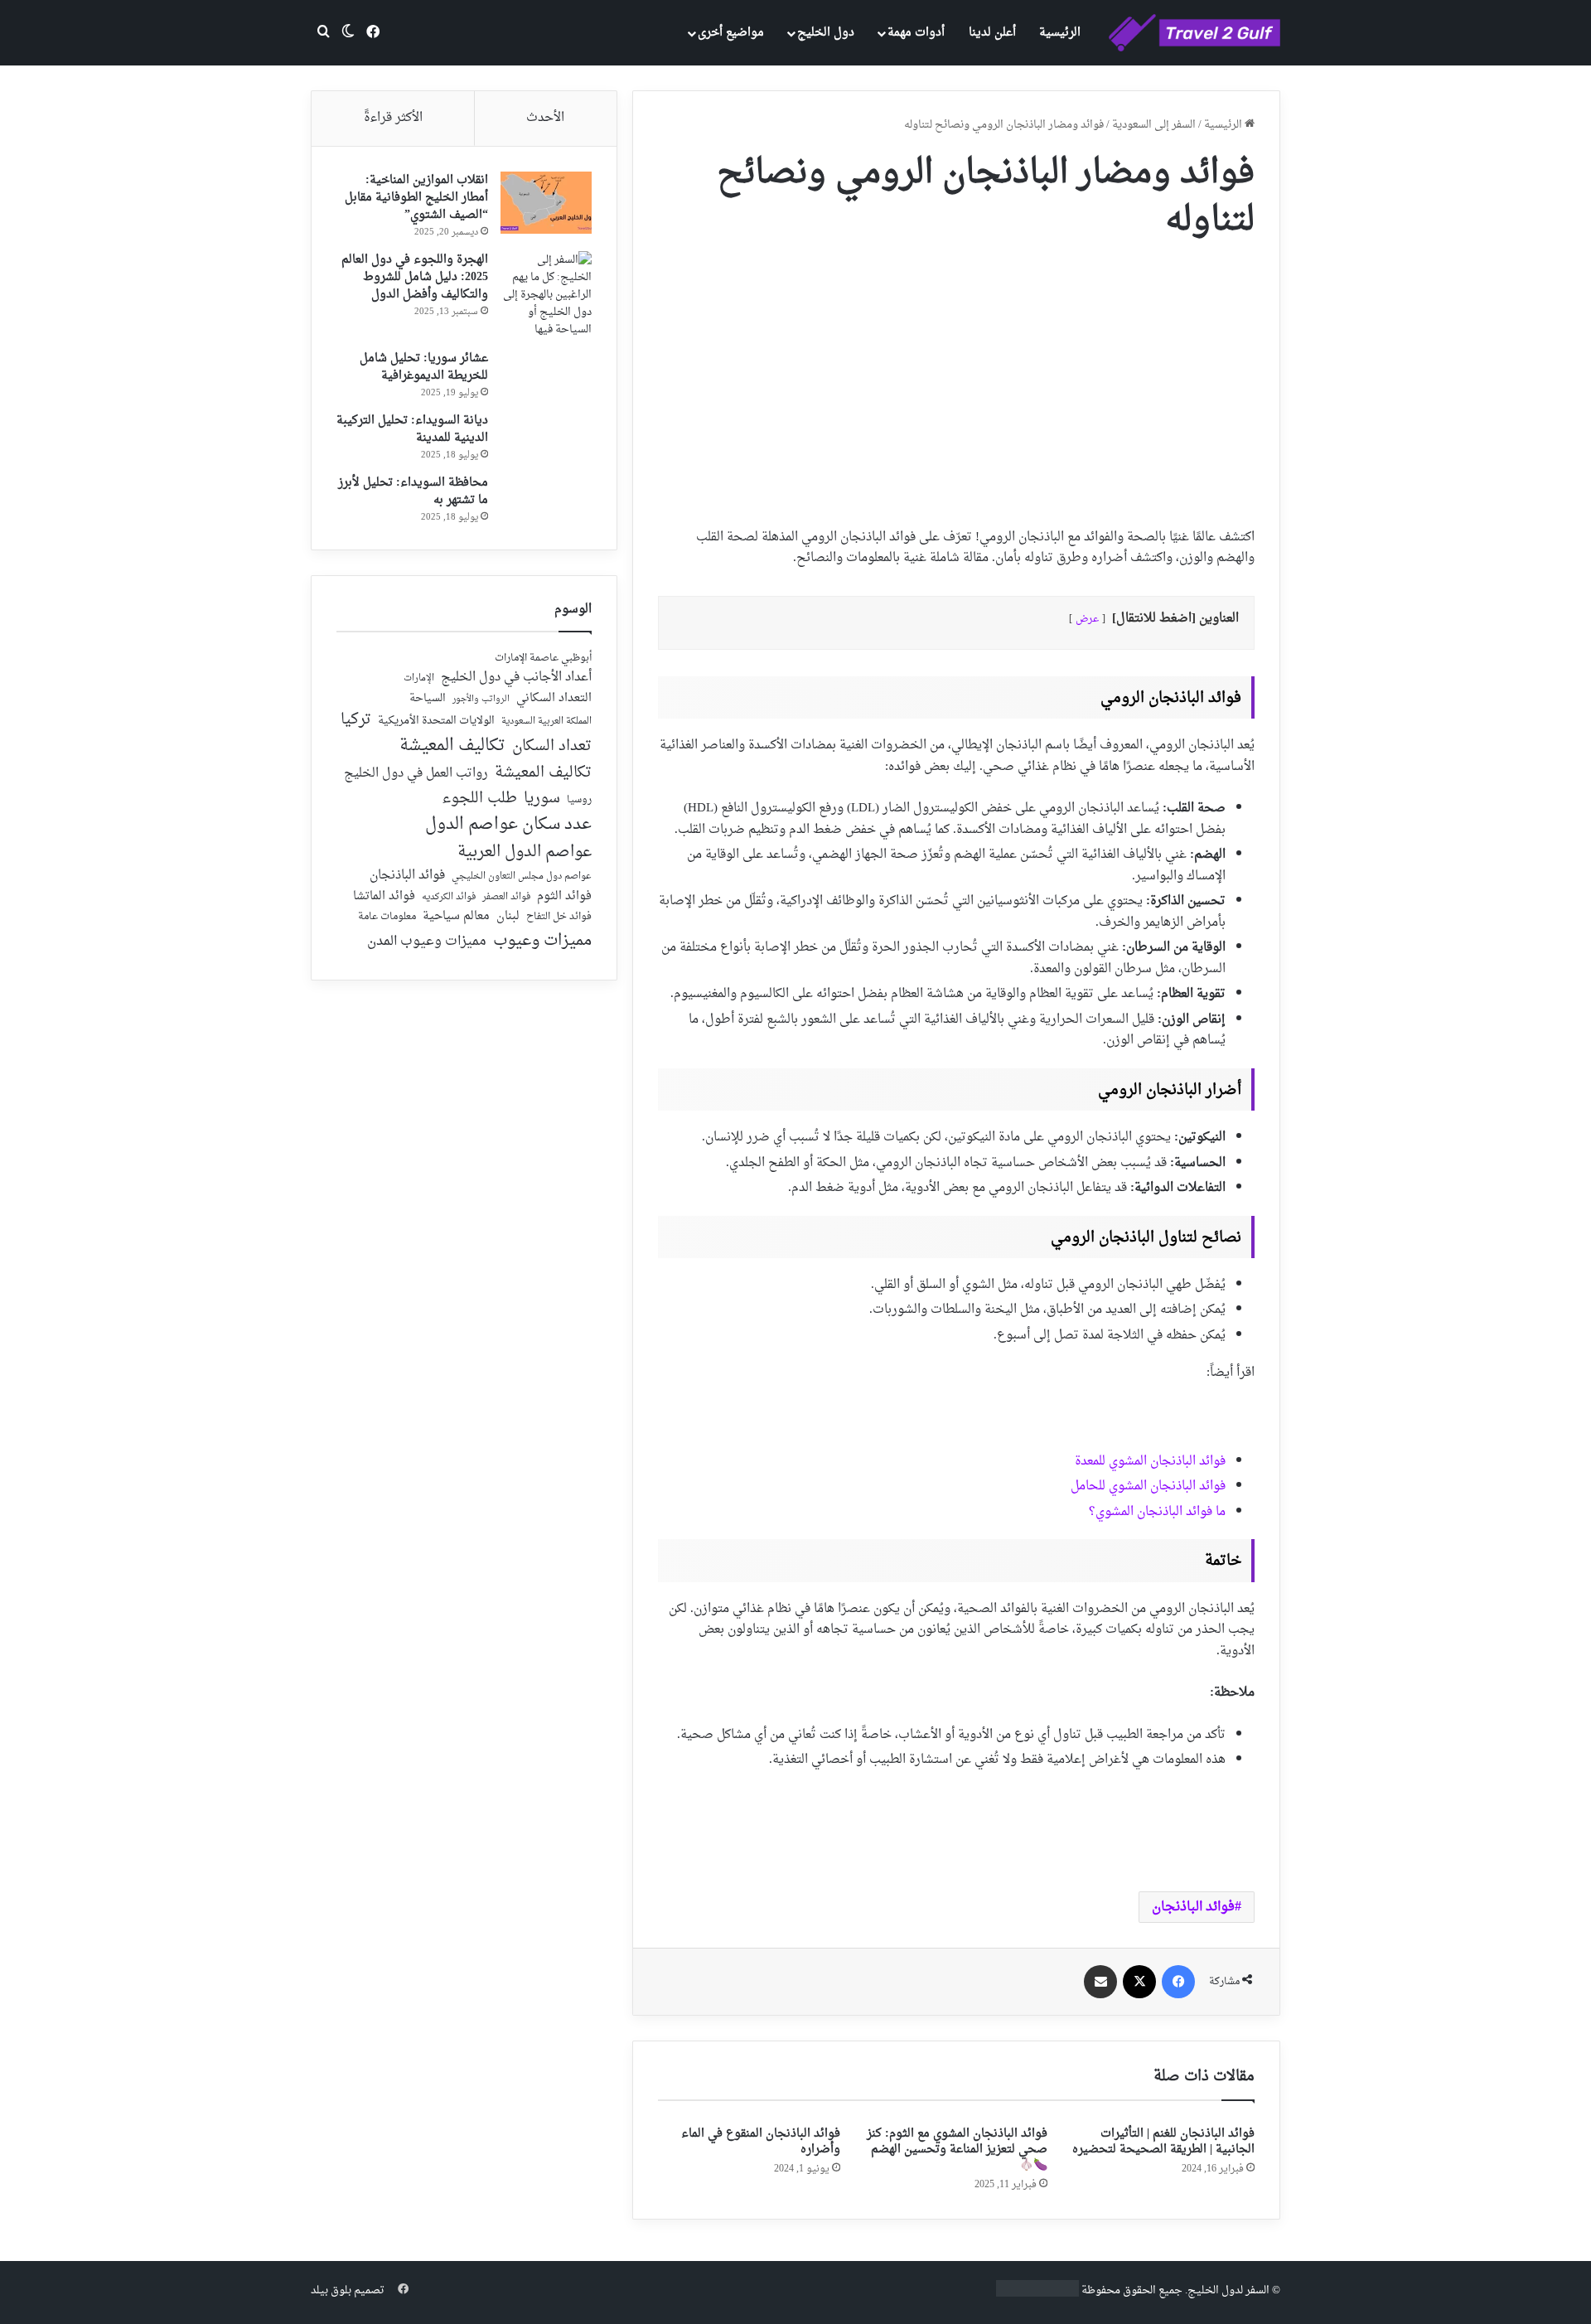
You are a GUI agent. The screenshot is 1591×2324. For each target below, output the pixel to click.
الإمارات (419, 679)
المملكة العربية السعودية (546, 722)
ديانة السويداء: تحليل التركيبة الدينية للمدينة (412, 429)
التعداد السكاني (554, 699)
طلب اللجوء (479, 799)
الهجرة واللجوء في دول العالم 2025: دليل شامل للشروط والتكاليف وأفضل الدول (415, 277)
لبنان (508, 917)
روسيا (579, 801)
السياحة (428, 699)
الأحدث (545, 118)
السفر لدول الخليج (1228, 2290)
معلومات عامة (387, 917)
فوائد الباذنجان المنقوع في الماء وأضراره (761, 2142)
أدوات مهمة (916, 33)
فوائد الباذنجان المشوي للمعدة (1150, 1462)
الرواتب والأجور (481, 700)
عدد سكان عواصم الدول (508, 825)
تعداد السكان (552, 747)
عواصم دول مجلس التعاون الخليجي (522, 877)
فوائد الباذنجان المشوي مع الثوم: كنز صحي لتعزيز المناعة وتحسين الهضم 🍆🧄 (957, 2150)
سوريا (542, 799)
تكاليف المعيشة (452, 746)
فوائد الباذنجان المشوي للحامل (1148, 1486)
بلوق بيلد (331, 2290)
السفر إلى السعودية (1154, 125)
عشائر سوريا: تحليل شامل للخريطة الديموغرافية (424, 367)
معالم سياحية (456, 917)
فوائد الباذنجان (1193, 1907)
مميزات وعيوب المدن (427, 942)
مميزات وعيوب (542, 941)
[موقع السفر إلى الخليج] (1194, 33)
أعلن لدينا (992, 33)
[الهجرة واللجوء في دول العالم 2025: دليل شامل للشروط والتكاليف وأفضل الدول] (546, 295)
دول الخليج (826, 33)
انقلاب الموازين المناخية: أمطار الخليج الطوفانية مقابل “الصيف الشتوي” (416, 198)
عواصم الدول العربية (525, 853)
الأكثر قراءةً (393, 118)
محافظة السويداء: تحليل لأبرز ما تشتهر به (413, 491)
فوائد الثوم (564, 897)
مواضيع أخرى (731, 33)
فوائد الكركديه (449, 897)
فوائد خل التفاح (559, 917)
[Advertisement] (956, 378)
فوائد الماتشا (384, 896)
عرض (1087, 619)
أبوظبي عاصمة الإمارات (543, 658)
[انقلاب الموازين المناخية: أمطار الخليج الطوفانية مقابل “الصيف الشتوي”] (546, 203)
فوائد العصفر (506, 898)
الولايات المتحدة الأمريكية (436, 721)
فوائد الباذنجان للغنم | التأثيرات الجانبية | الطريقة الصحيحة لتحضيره (1163, 2142)
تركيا (356, 720)
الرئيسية (1060, 33)
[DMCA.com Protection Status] (1037, 2294)
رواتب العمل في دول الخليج (416, 774)
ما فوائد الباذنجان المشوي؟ (1157, 1512)
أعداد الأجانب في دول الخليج (516, 678)
